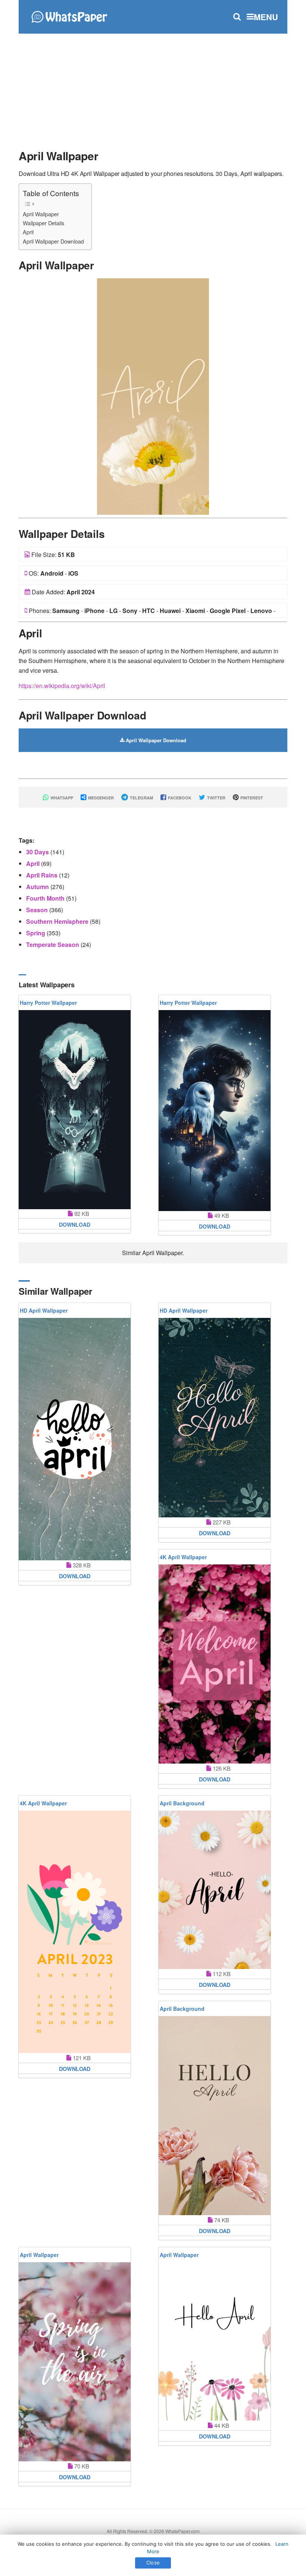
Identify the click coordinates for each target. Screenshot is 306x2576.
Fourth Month (46, 898)
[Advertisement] (153, 88)
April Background (182, 1803)
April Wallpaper (41, 214)
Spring (36, 933)
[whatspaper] (69, 16)
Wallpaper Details (43, 223)
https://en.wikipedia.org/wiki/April (62, 686)
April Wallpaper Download (53, 241)
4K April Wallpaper (183, 1557)
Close (153, 2563)
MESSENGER (100, 798)
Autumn (38, 887)
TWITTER (216, 798)
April (28, 232)
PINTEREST (251, 798)
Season (38, 910)
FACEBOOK (179, 798)
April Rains (43, 875)
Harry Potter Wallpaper (48, 1003)
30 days (38, 852)
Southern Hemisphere (58, 921)
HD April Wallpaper (44, 1310)
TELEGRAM (141, 798)
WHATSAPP (61, 798)
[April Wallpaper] (153, 396)
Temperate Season (53, 945)
